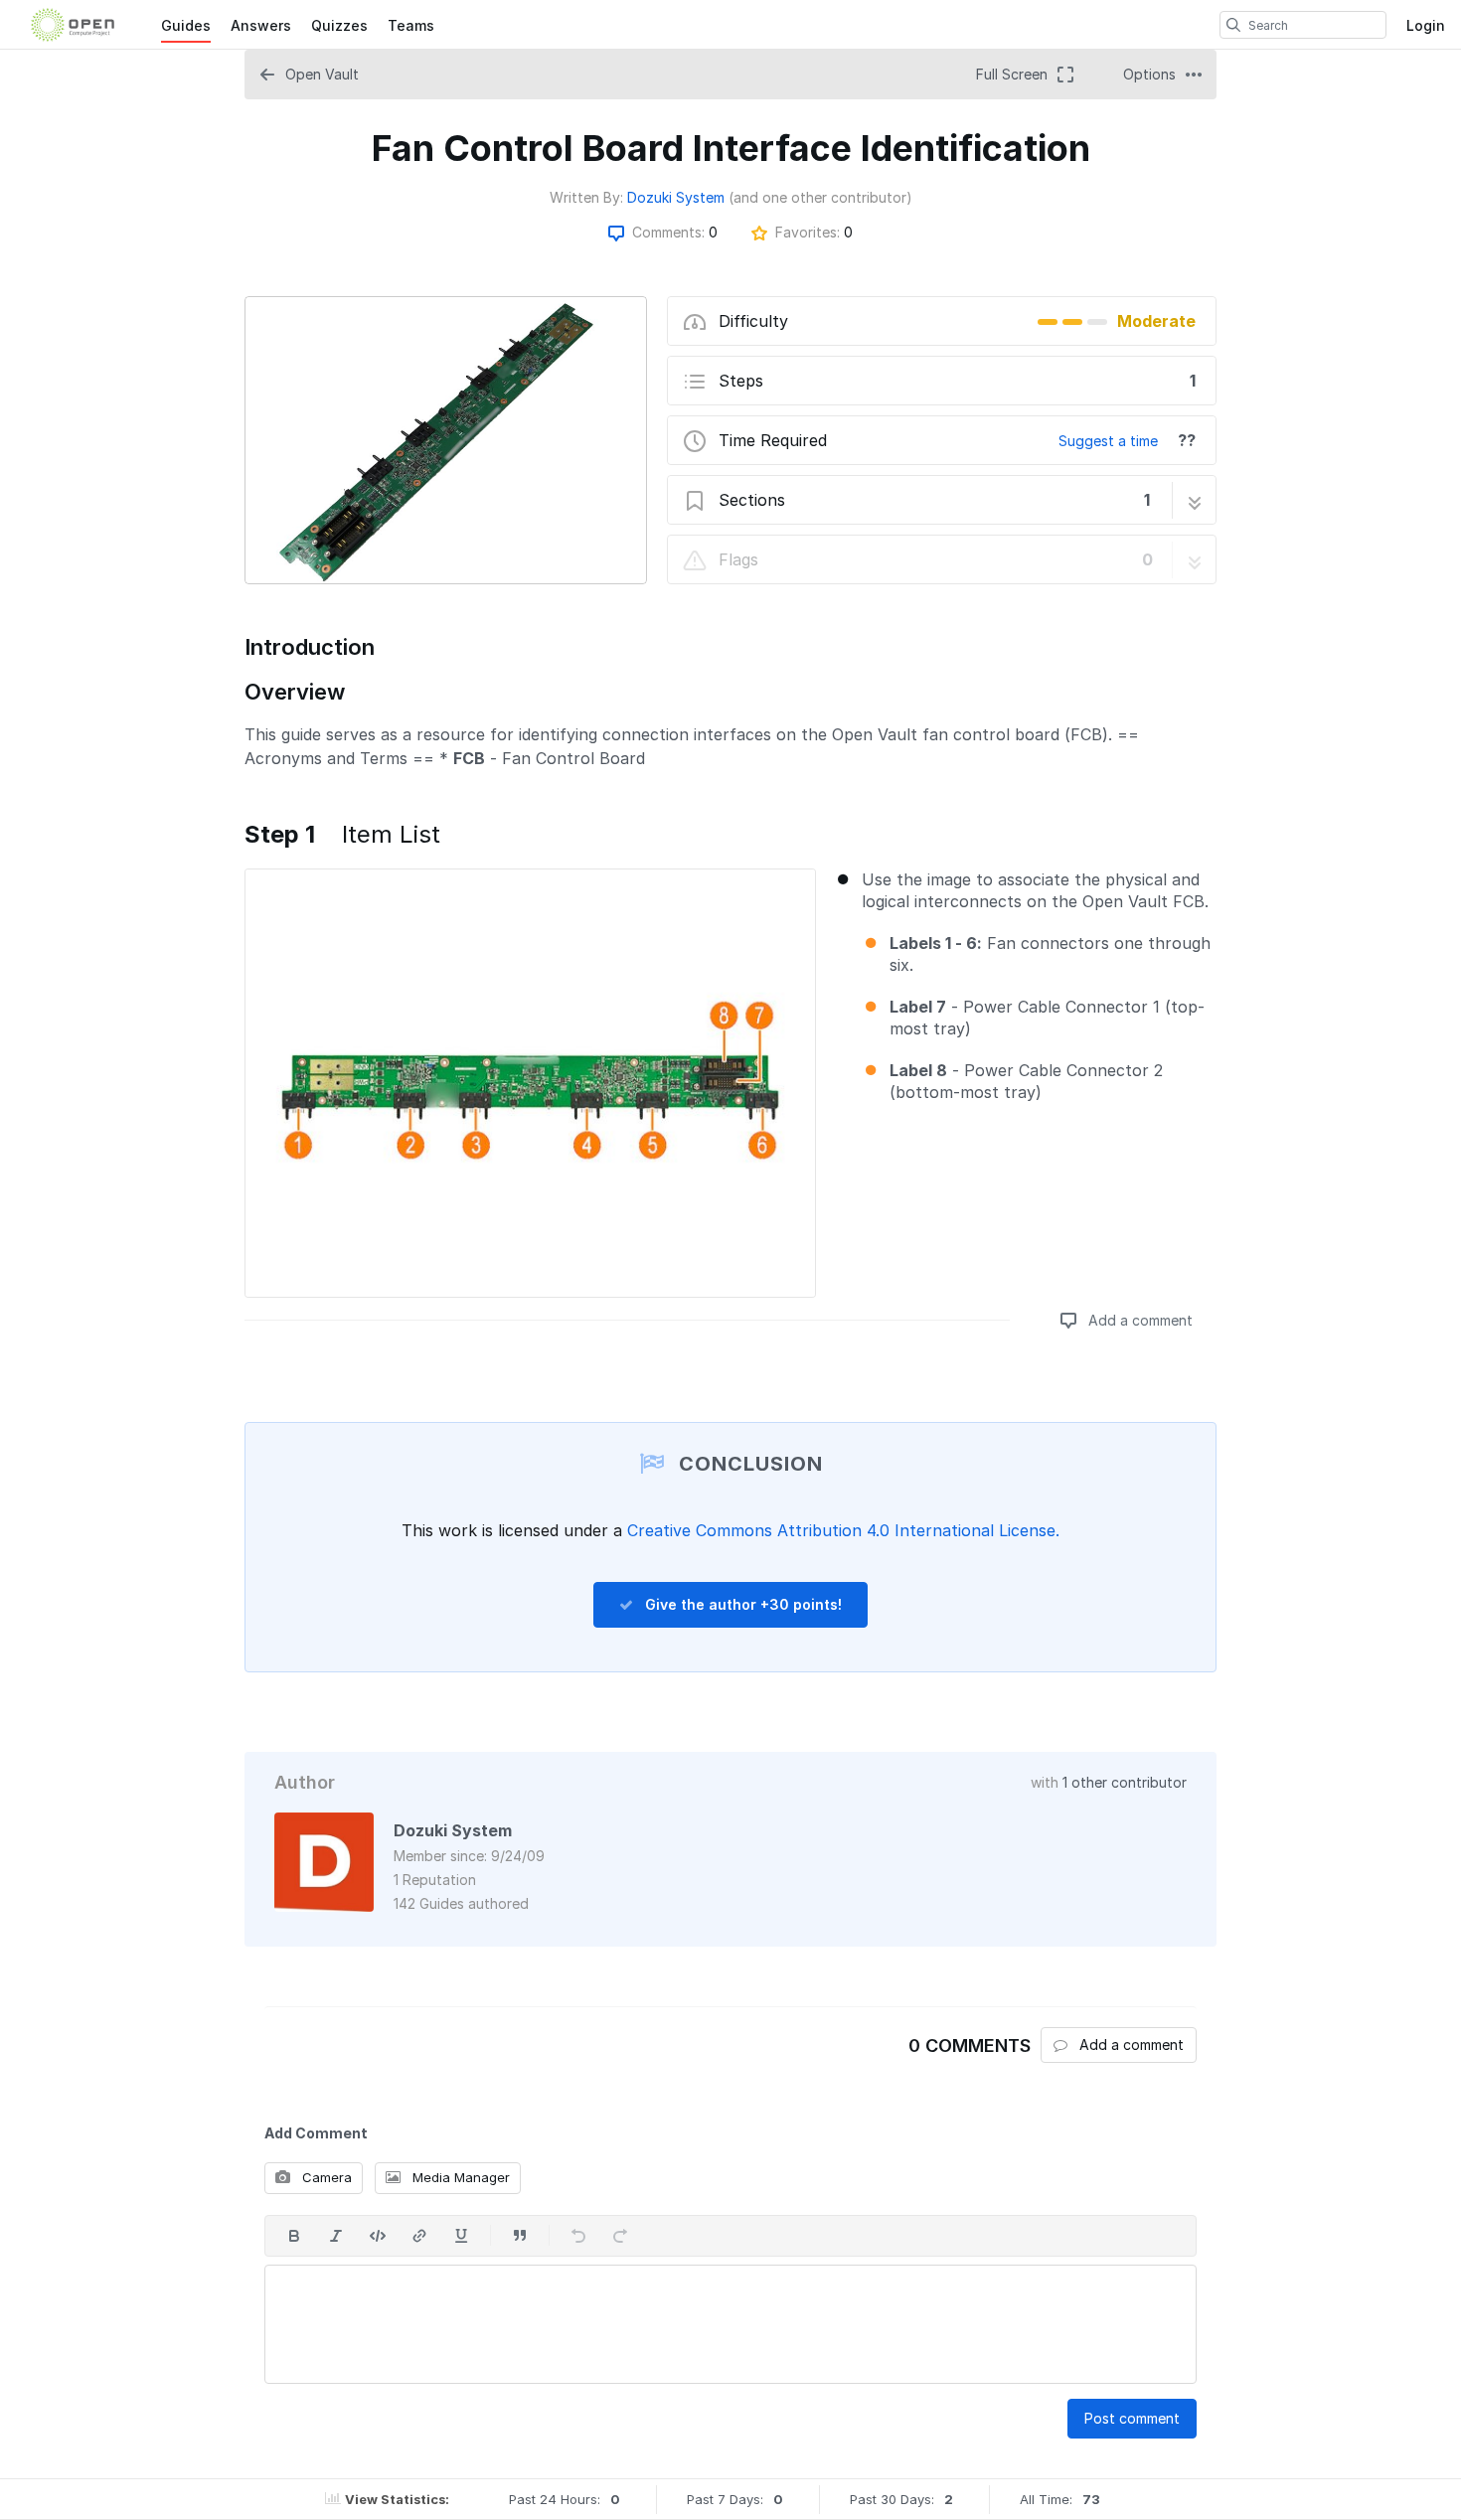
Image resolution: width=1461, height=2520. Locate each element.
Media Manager (459, 2177)
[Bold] (294, 2236)
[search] (1233, 25)
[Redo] (620, 2236)
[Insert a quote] (520, 2236)
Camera (325, 2177)
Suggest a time (1108, 441)
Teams (411, 25)
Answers (261, 25)
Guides (186, 25)
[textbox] (730, 2324)
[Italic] (336, 2236)
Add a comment (1138, 1320)
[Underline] (461, 2236)
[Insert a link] (419, 2236)
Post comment (1132, 2418)
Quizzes (339, 25)
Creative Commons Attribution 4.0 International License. (843, 1530)
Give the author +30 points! (741, 1604)
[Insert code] (378, 2236)
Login (1426, 25)
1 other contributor (1125, 1782)
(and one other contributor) (820, 197)
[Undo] (578, 2236)
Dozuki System (676, 197)
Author (305, 1782)
